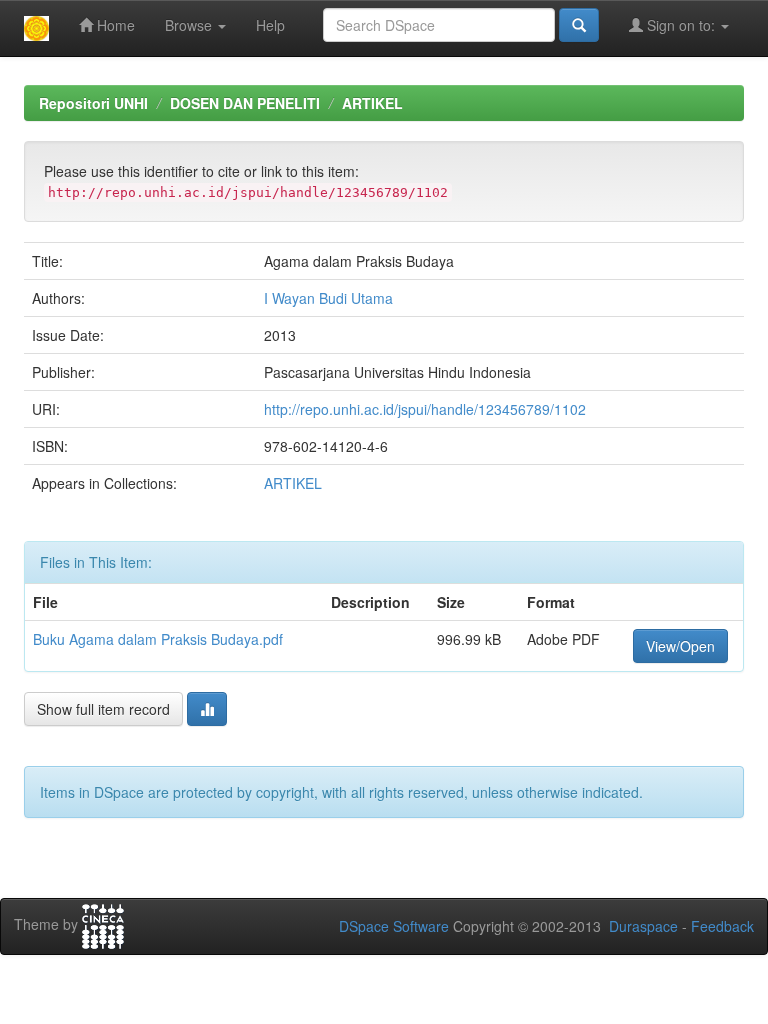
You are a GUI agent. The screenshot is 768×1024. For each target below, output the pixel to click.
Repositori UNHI (93, 103)
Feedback (722, 926)
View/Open (680, 646)
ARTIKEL (372, 103)
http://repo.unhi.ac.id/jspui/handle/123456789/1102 (425, 409)
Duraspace (643, 926)
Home (114, 25)
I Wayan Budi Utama (328, 298)
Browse (190, 25)
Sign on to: (681, 25)
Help (270, 25)
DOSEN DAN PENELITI (245, 103)
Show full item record (103, 709)
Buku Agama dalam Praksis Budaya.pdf (158, 639)
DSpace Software (394, 926)
